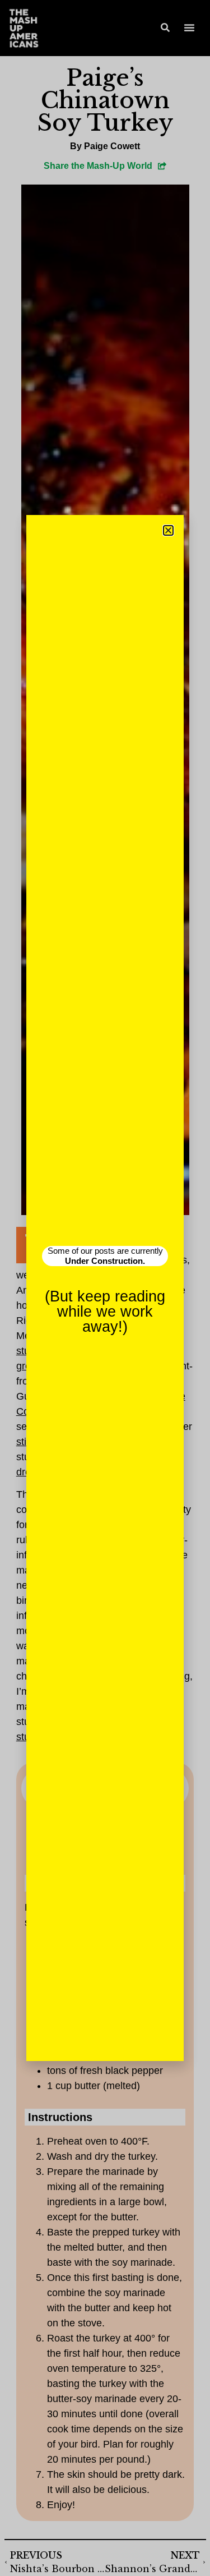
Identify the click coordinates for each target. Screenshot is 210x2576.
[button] (168, 530)
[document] (105, 1288)
